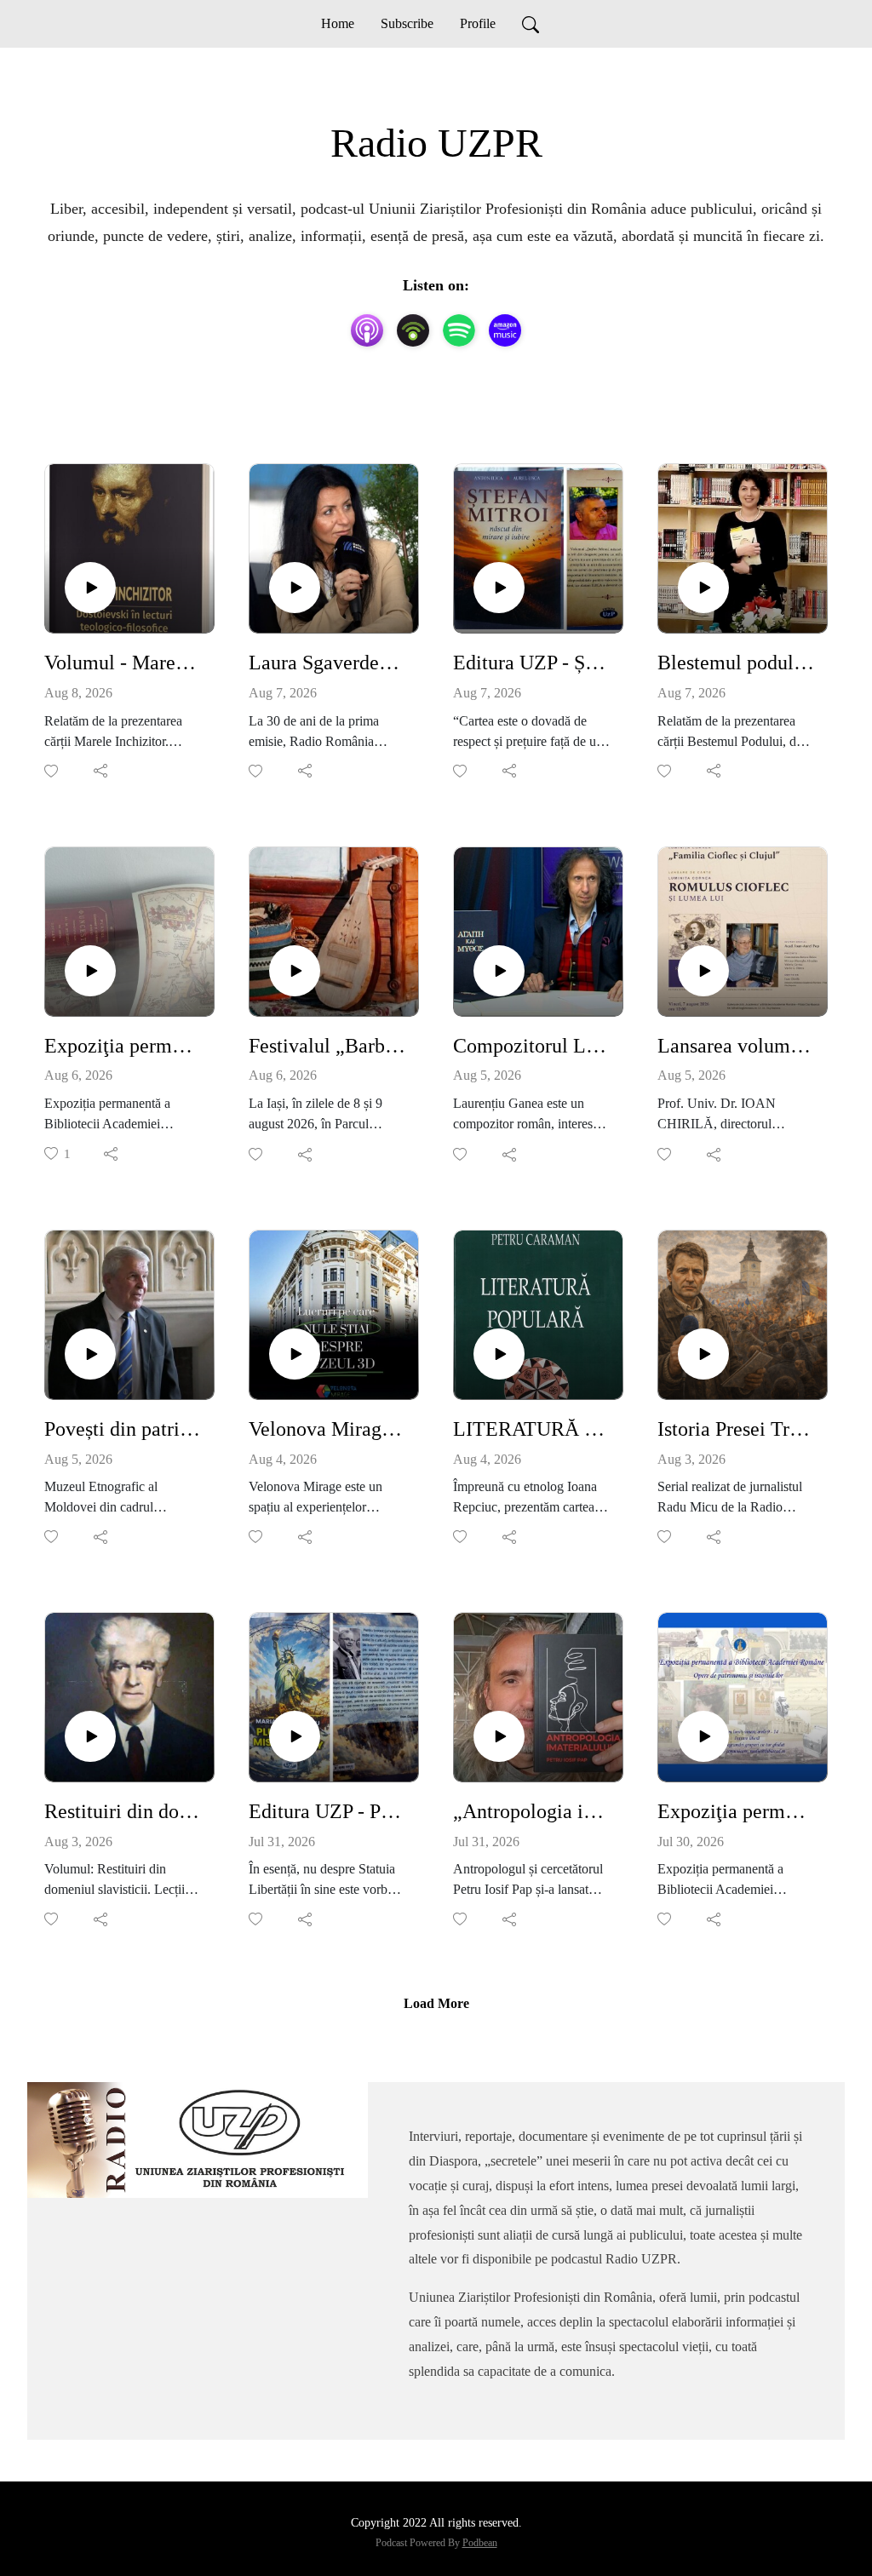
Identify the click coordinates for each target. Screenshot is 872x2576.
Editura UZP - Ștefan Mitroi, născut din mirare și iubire (531, 663)
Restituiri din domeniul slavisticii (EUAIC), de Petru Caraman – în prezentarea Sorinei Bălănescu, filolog (123, 1811)
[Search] (531, 24)
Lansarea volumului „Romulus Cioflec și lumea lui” (736, 1046)
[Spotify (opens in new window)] (459, 330)
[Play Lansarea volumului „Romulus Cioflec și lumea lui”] (703, 971)
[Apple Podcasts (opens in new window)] (367, 330)
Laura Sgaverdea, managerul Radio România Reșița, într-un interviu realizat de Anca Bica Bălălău (327, 663)
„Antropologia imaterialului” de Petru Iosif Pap (531, 1811)
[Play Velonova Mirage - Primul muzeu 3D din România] (295, 1354)
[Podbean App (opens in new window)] (413, 330)
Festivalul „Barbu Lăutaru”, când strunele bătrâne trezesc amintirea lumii (327, 1046)
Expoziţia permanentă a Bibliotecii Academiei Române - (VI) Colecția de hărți (123, 1046)
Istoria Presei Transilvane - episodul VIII (736, 1429)
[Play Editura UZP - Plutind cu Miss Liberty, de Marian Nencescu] (295, 1736)
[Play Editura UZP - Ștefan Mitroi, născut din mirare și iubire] (499, 588)
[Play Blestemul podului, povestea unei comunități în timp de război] (703, 588)
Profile (478, 23)
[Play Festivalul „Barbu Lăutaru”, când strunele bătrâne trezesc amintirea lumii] (295, 971)
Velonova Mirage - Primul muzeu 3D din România (327, 1429)
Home (338, 23)
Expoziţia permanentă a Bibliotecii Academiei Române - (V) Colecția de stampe (736, 1811)
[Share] (102, 771)
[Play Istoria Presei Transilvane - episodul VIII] (703, 1354)
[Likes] (52, 771)
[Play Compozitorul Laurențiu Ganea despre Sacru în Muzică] (499, 971)
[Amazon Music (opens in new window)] (505, 330)
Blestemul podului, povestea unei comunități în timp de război (736, 663)
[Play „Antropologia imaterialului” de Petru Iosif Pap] (499, 1736)
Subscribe (407, 23)
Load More (436, 2003)
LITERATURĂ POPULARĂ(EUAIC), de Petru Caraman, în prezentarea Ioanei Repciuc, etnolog (531, 1429)
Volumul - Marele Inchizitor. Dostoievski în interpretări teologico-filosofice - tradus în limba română (123, 663)
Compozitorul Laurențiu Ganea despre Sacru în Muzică (531, 1046)
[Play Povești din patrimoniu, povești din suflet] (90, 1354)
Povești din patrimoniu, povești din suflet (123, 1429)
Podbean (480, 2543)
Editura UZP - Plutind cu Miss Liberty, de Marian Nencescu (327, 1811)
